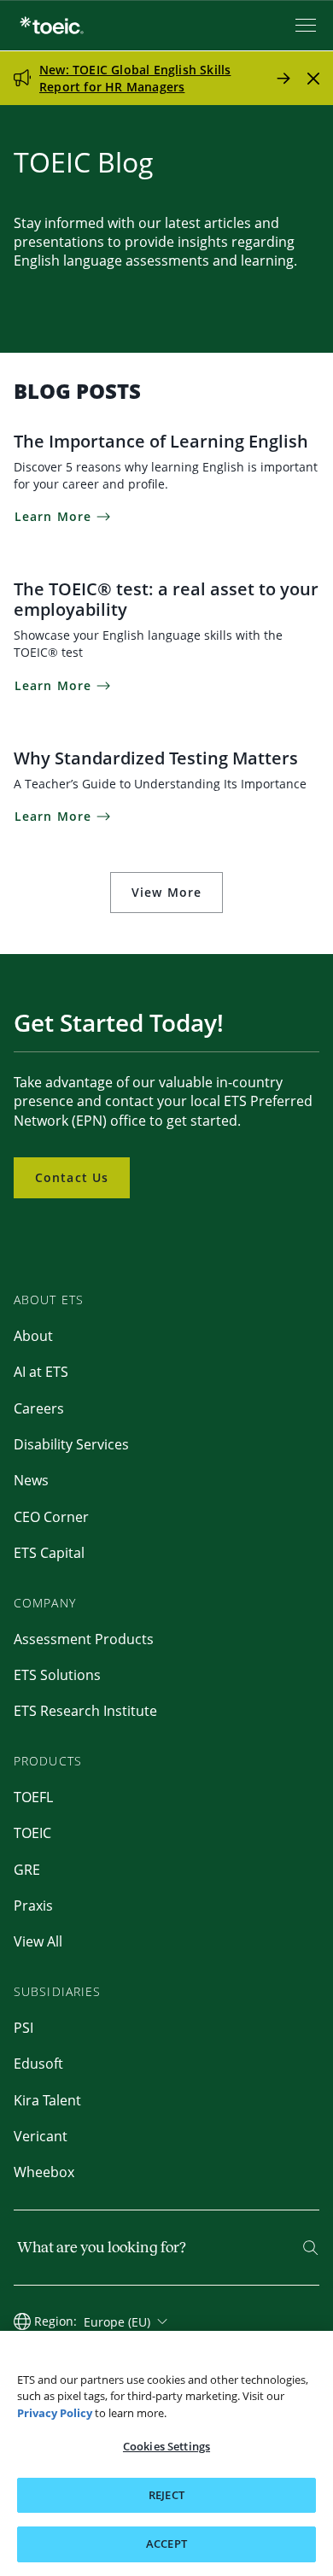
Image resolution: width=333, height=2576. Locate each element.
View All (38, 1941)
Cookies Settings (166, 2446)
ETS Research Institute (85, 1711)
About (33, 1336)
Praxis (33, 1906)
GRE (27, 1870)
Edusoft (38, 2064)
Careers (39, 1408)
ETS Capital (49, 1553)
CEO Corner (51, 1517)
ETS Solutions (57, 1675)
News (31, 1480)
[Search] (310, 2248)
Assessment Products (84, 1639)
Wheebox (44, 2172)
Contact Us (72, 1177)
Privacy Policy (55, 2413)
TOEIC (32, 1833)
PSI (23, 2028)
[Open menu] (307, 25)
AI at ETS (41, 1372)
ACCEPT (166, 2544)
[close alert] (313, 78)
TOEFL (33, 1797)
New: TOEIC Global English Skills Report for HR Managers (135, 78)
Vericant (41, 2136)
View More (166, 892)
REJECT (166, 2495)
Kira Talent (47, 2100)
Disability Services (71, 1444)
